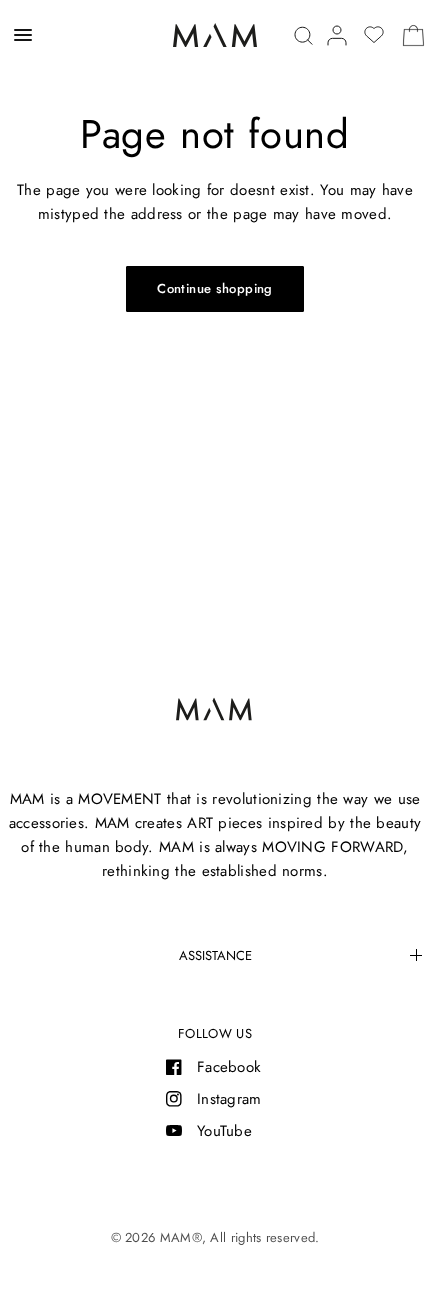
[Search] (303, 35)
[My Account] (337, 35)
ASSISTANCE (215, 955)
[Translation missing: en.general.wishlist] (374, 35)
